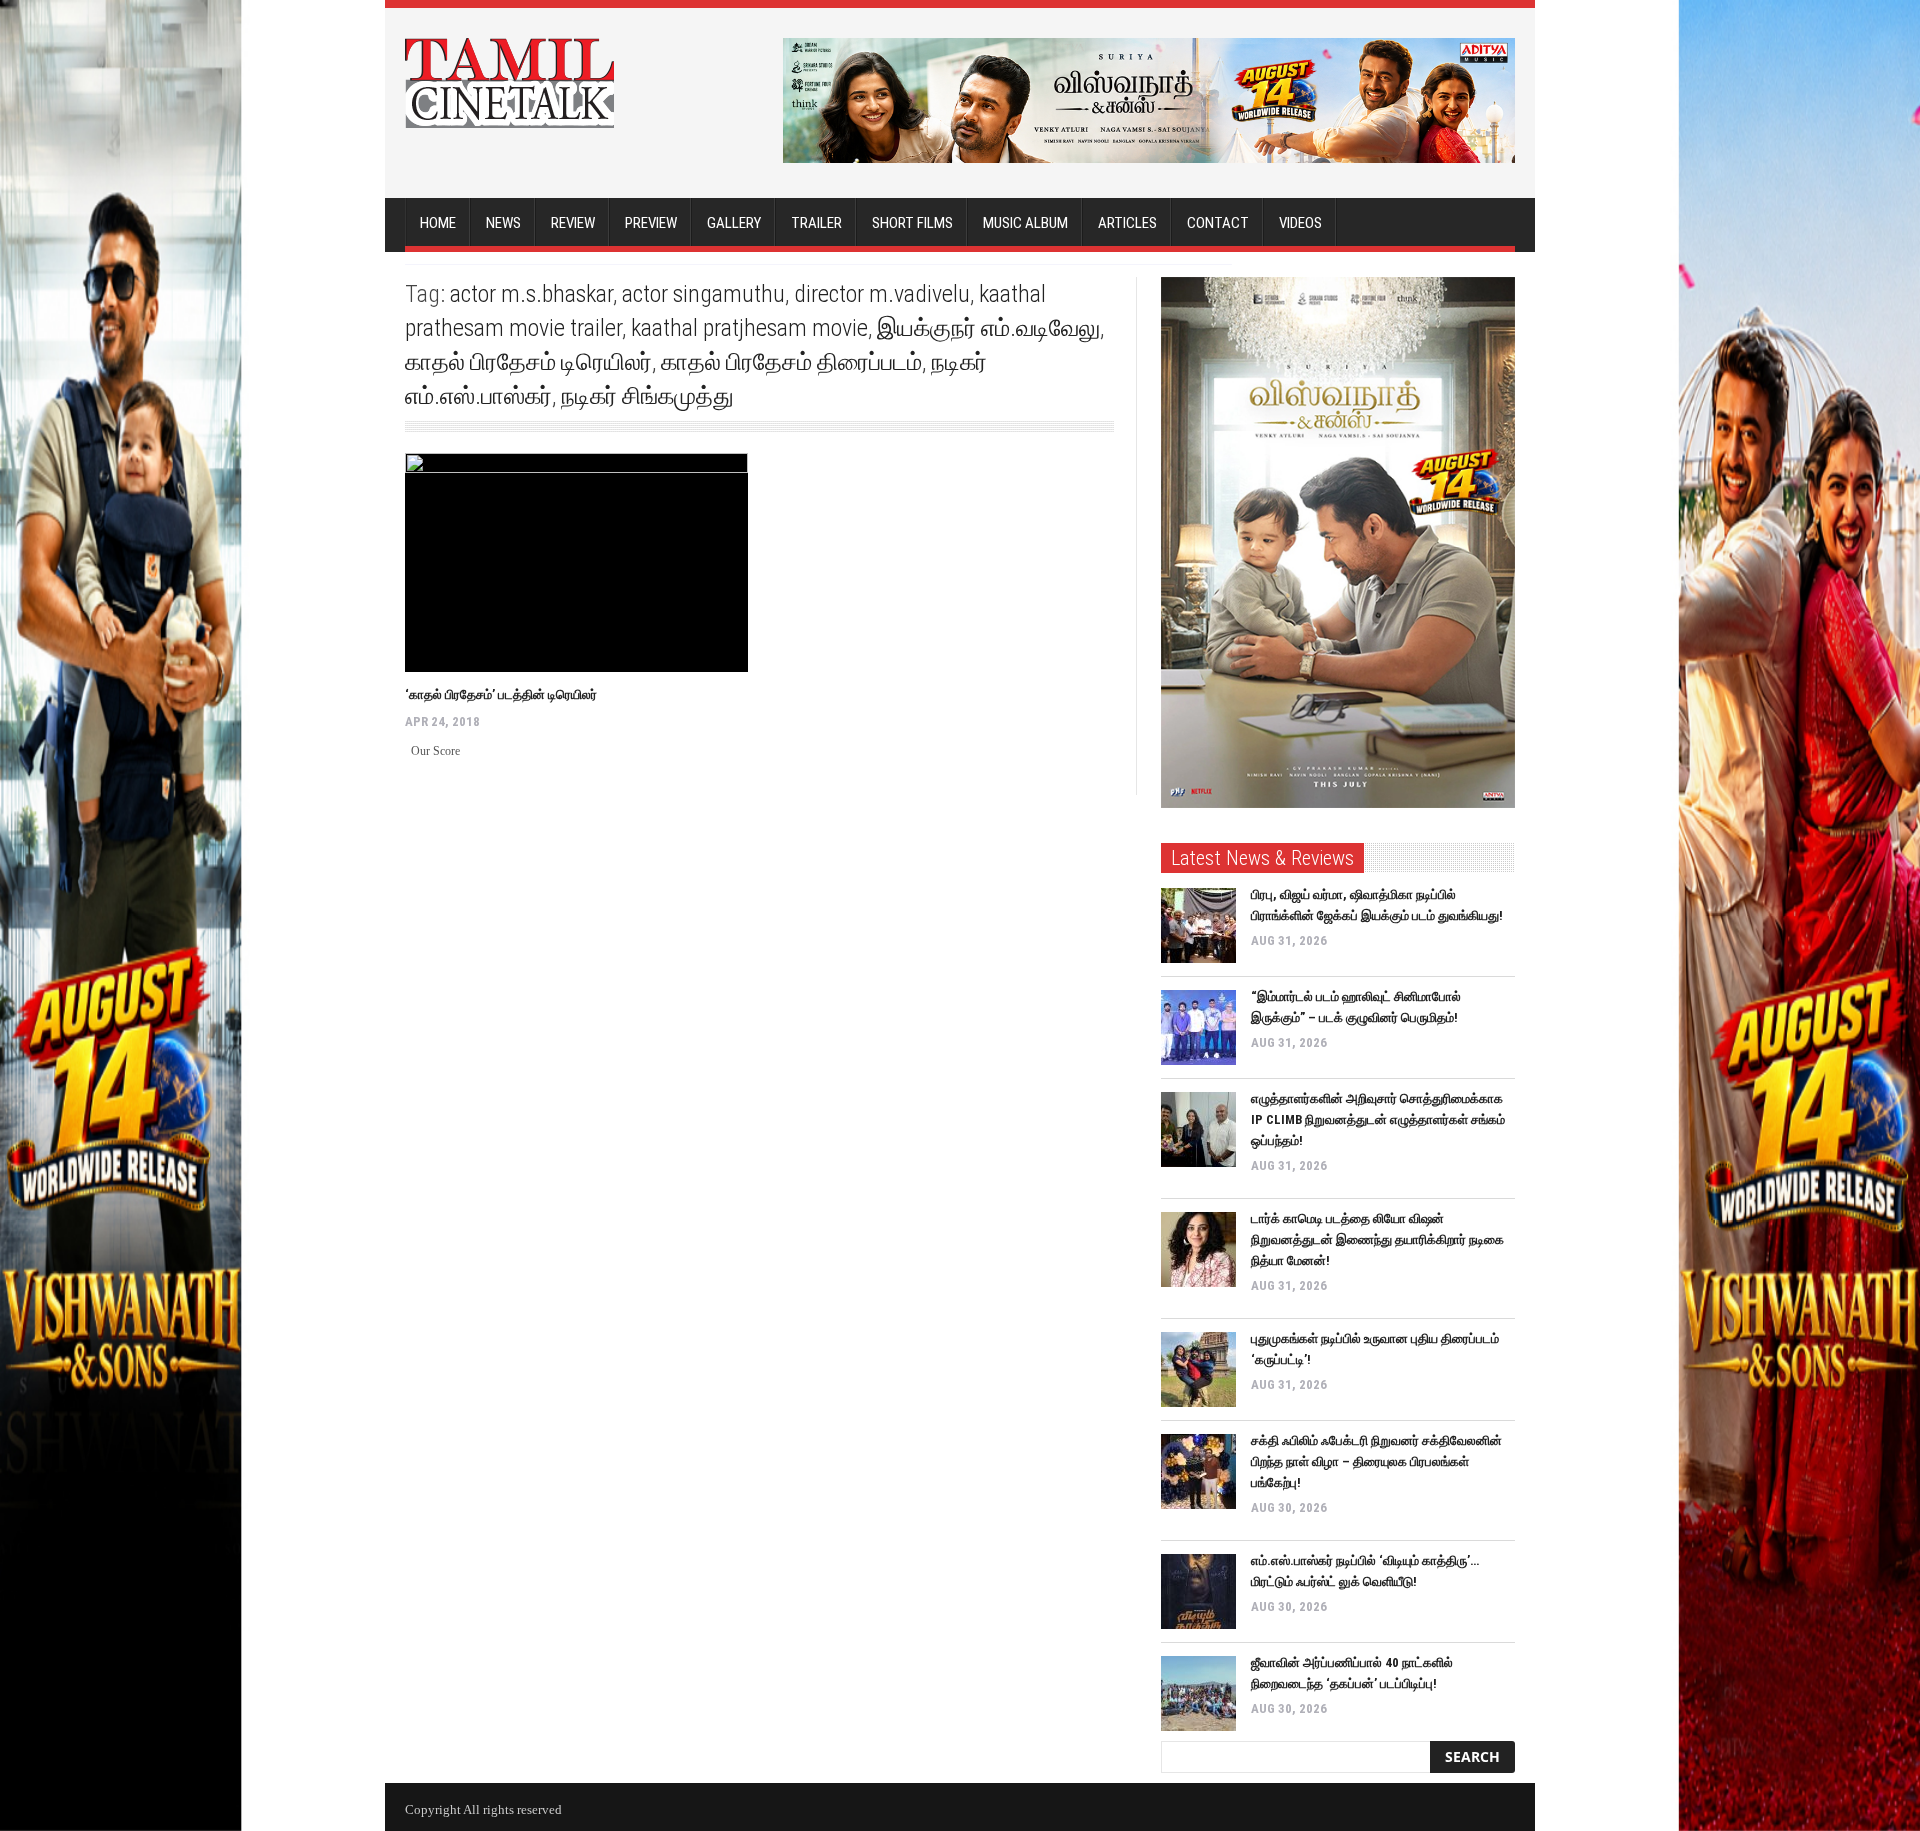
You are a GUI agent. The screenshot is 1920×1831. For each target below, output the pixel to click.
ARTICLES (1127, 223)
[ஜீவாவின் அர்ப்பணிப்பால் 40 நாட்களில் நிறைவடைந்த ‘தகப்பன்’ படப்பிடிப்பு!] (1198, 1693)
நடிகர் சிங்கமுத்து (647, 396)
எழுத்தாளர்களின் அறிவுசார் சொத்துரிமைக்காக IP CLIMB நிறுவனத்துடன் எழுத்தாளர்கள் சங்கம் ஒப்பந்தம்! (1378, 1119)
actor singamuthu (703, 294)
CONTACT (1218, 223)
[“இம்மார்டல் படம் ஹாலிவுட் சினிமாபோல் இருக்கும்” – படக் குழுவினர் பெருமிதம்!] (1198, 1027)
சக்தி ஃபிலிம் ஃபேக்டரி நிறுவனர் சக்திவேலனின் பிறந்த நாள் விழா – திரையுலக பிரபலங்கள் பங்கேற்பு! (1376, 1461)
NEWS (503, 223)
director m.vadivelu (882, 294)
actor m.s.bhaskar (531, 294)
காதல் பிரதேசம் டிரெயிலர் (528, 362)
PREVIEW (651, 223)
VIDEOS (1300, 223)
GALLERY (734, 223)
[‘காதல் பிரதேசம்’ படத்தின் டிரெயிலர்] (576, 562)
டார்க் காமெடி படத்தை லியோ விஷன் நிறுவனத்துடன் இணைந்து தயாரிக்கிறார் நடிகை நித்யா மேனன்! (1377, 1239)
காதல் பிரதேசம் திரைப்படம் (791, 362)
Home (438, 223)
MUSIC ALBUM (1025, 223)
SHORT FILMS (912, 223)
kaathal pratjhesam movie (749, 328)
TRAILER (816, 223)
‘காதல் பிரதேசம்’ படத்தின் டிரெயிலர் (501, 694)
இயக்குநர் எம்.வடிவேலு (988, 328)
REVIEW (573, 223)
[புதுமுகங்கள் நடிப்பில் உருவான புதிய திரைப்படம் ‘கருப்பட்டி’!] (1198, 1369)
